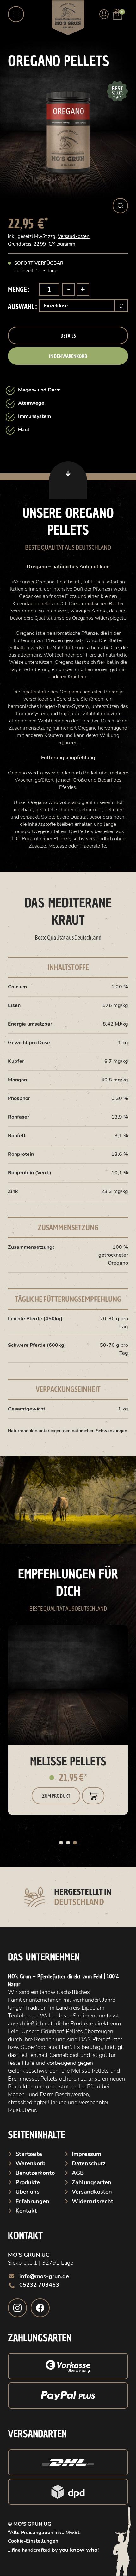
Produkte (28, 2182)
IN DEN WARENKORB (68, 356)
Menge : (19, 289)
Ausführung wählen (93, 1796)
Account (104, 14)
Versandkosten (74, 236)
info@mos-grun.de (44, 2276)
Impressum (87, 2154)
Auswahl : (22, 306)
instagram (17, 2308)
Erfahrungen (32, 2201)
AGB (78, 2173)
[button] (120, 206)
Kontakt (26, 2211)
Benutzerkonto (35, 2173)
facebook (40, 2308)
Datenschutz (89, 2163)
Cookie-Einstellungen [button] (33, 2541)
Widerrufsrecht (93, 2201)
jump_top (68, 480)
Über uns (28, 2192)
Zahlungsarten (92, 2182)
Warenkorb (31, 2163)
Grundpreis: (21, 244)
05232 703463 (39, 2285)
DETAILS (68, 336)
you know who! (78, 2550)
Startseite (29, 2154)
